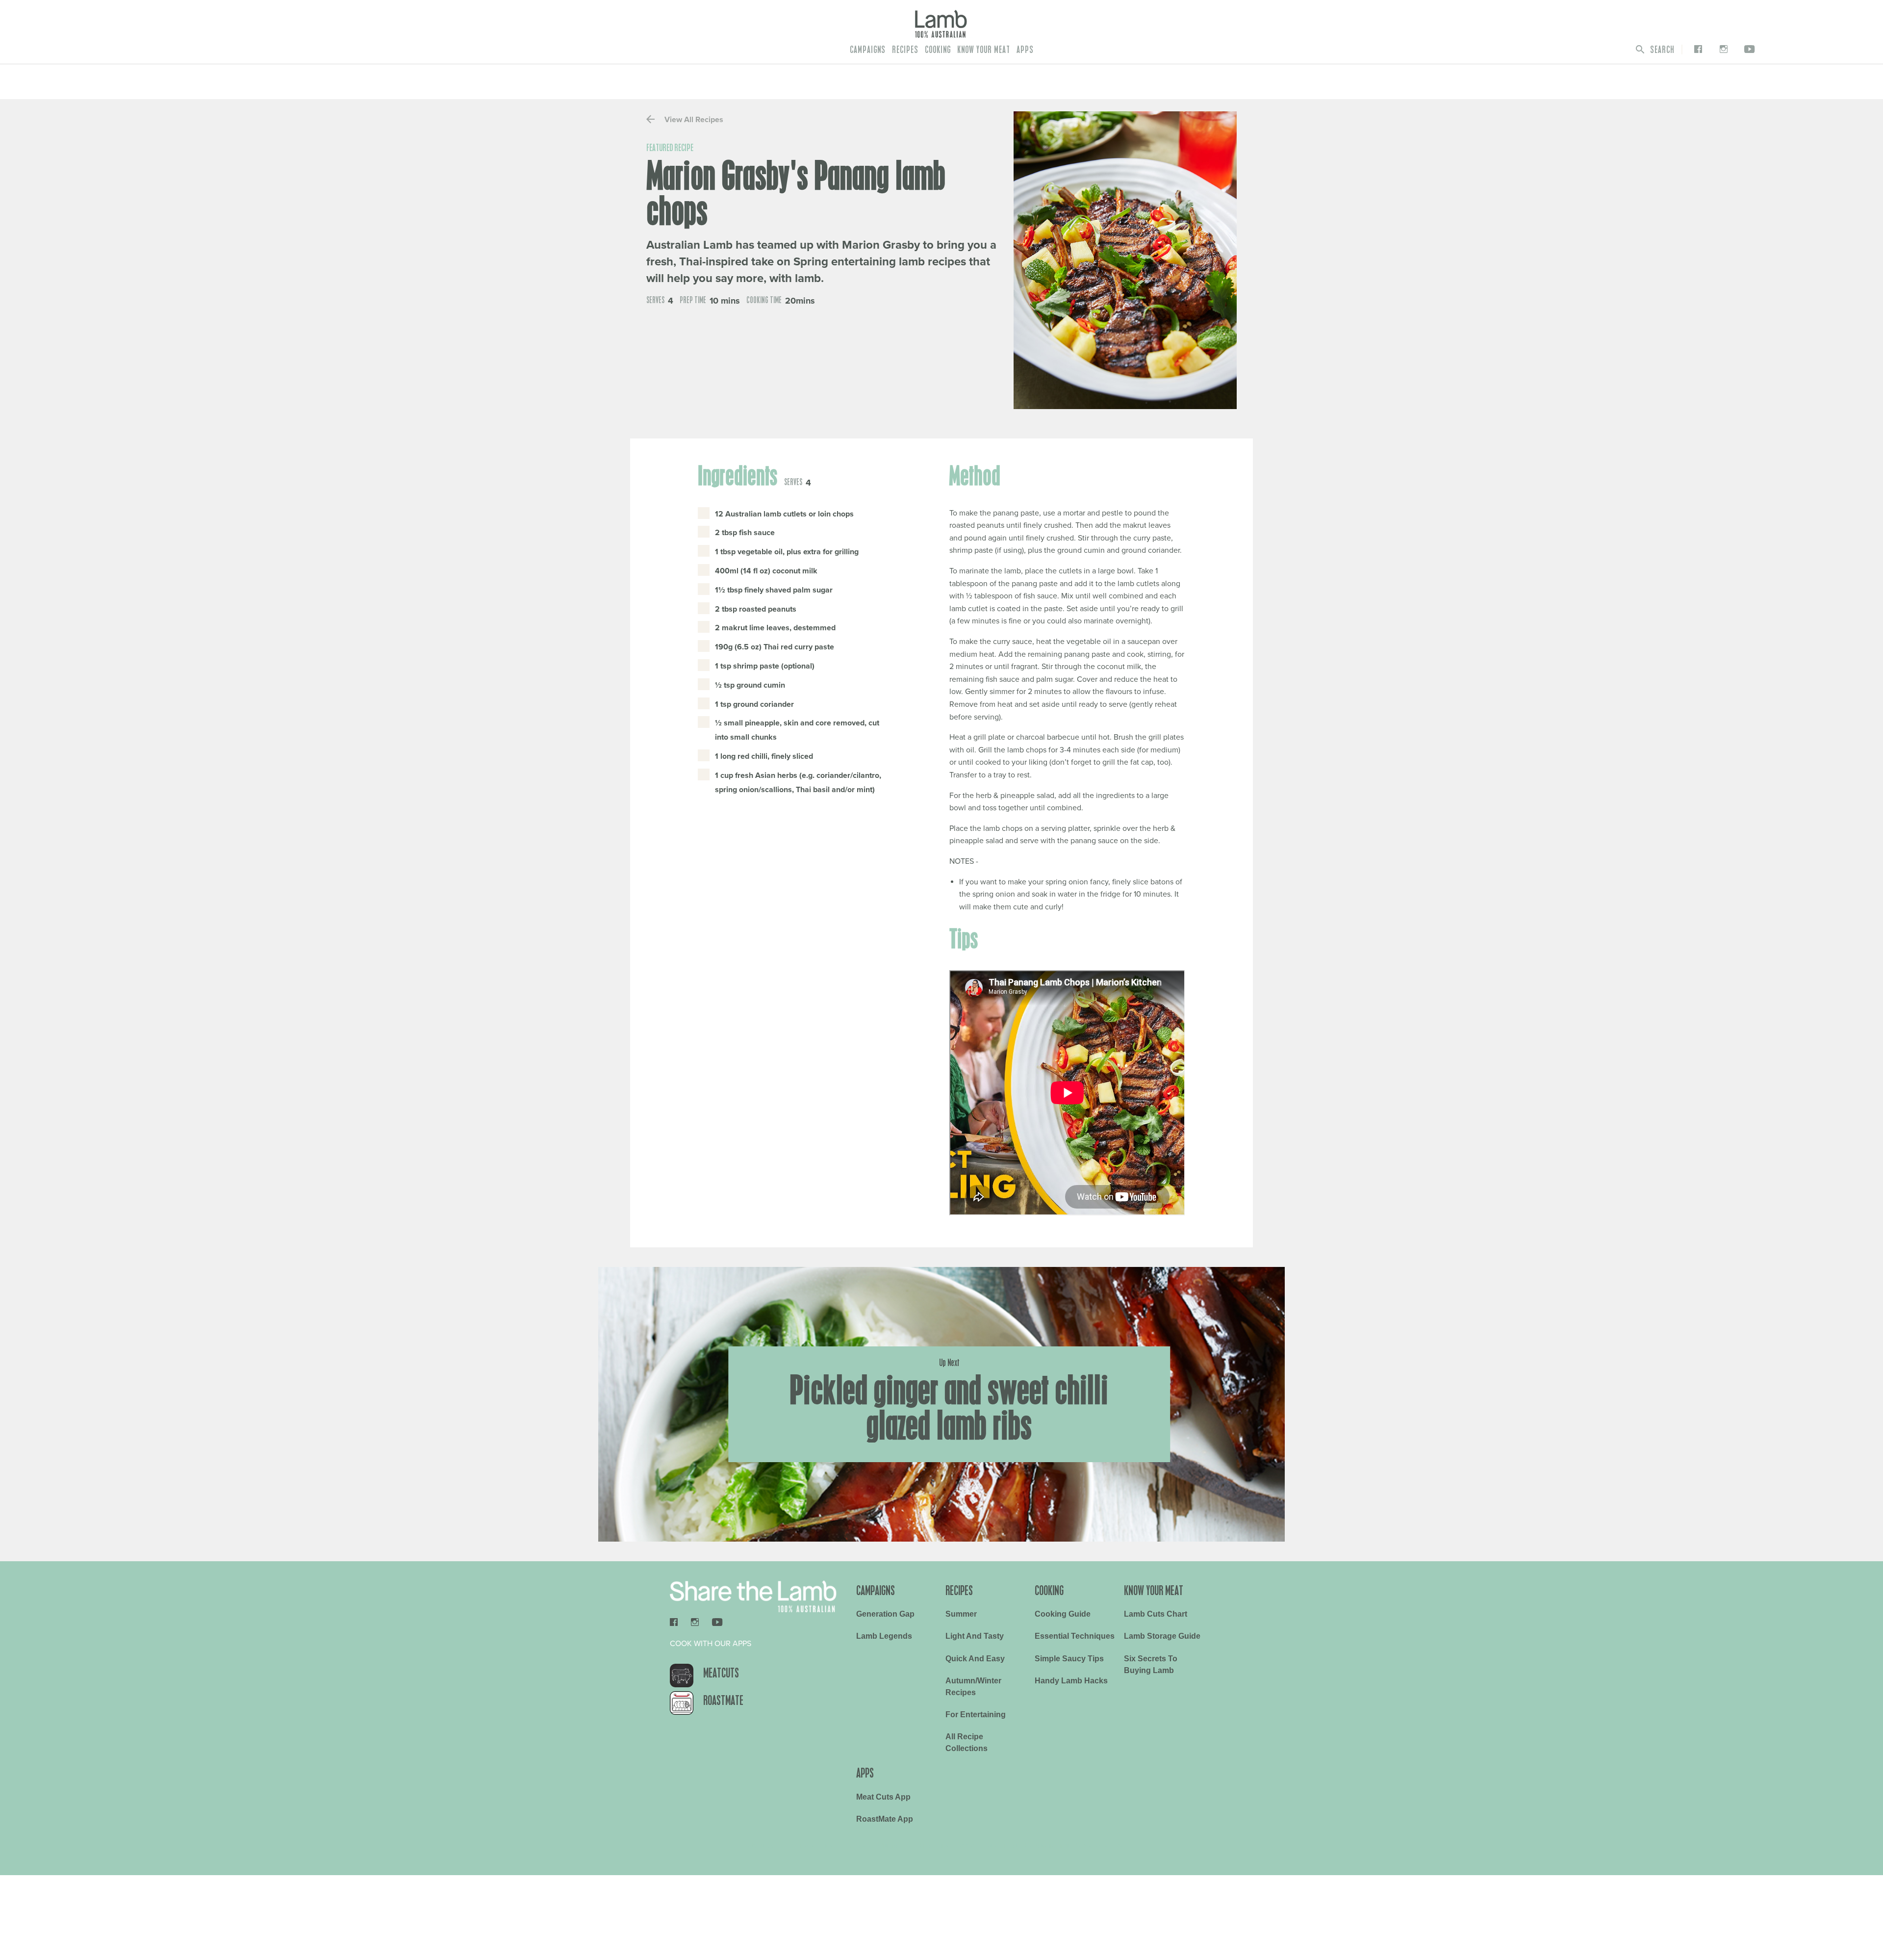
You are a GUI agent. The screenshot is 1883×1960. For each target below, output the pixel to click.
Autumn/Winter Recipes (973, 1687)
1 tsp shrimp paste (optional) (765, 666)
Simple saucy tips (1069, 1659)
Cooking (938, 50)
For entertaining (976, 1715)
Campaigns (868, 50)
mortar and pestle (1093, 513)
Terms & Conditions (871, 1846)
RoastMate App (885, 1819)
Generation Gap (885, 1614)
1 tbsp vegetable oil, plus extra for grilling (787, 552)
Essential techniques (1075, 1636)
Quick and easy (975, 1659)
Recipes (905, 50)
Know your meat (984, 50)
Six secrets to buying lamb (1151, 1664)
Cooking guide (1063, 1614)
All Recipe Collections (967, 1742)
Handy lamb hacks (1071, 1681)
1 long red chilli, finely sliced (764, 756)
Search (1661, 50)
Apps (1025, 50)
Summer (961, 1614)
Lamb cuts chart (1156, 1614)
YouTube (1748, 49)
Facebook (1696, 49)
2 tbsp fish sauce (745, 533)
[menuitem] (868, 50)
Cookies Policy (929, 1846)
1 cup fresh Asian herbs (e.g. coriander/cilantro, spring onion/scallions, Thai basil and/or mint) (798, 783)
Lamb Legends (884, 1636)
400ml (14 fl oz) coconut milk (766, 571)
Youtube (717, 1622)
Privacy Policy (814, 1846)
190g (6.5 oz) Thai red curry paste (775, 647)
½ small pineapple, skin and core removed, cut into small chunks (797, 730)
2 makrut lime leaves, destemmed (775, 628)
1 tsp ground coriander (754, 704)
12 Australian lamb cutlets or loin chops (784, 514)
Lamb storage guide (1162, 1636)
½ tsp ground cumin (750, 685)
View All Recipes (693, 120)
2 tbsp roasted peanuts (756, 609)
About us (761, 1846)
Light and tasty (975, 1636)
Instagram (1721, 49)
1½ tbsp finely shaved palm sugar (774, 590)
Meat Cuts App (883, 1797)
